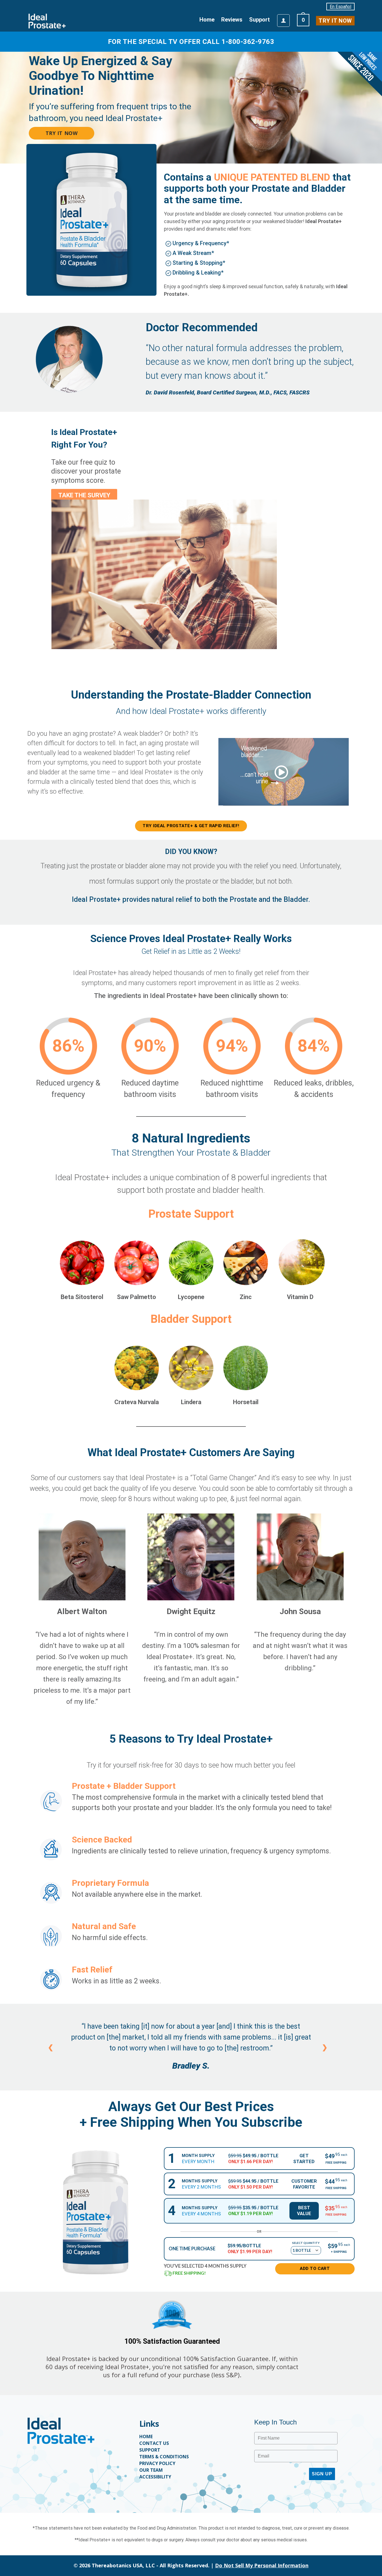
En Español (340, 7)
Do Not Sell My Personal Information (262, 2566)
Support (260, 20)
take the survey (84, 495)
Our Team (151, 2470)
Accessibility (155, 2477)
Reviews (232, 20)
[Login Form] (283, 21)
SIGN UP (322, 2474)
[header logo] (47, 21)
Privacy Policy (157, 2463)
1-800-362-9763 (248, 42)
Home (207, 20)
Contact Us (154, 2443)
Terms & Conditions (164, 2457)
